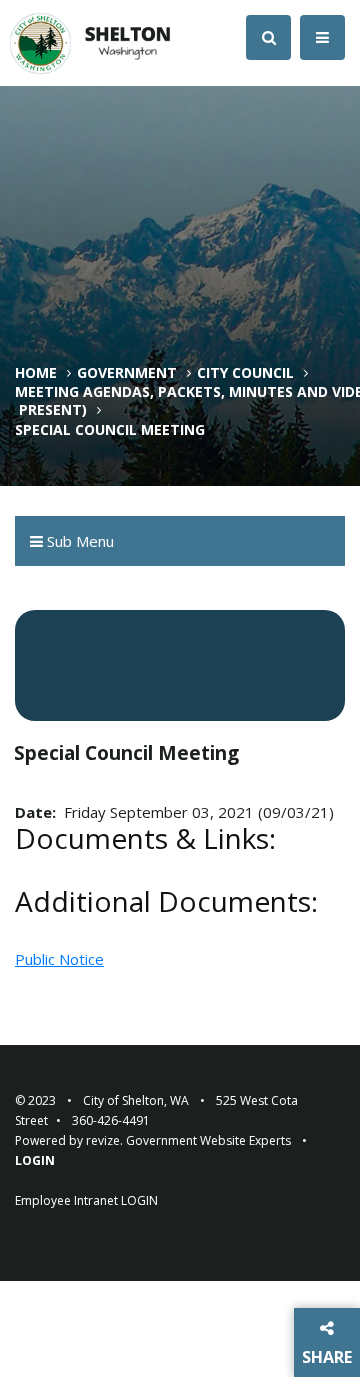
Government (127, 373)
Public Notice (59, 959)
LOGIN (139, 1200)
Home (36, 373)
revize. (104, 1140)
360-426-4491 (111, 1120)
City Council (245, 373)
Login (35, 1160)
